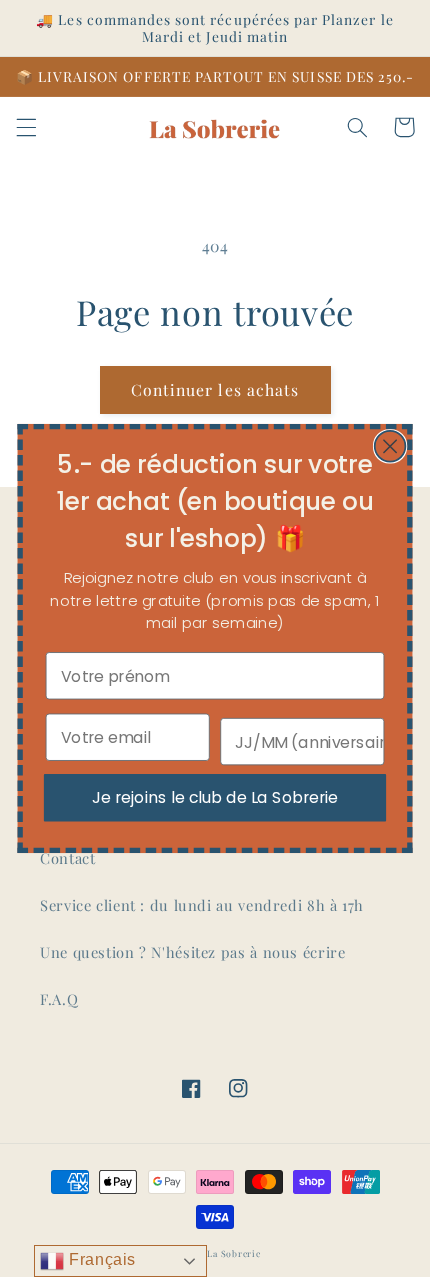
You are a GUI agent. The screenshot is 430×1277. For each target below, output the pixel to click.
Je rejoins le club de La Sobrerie (215, 797)
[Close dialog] (390, 446)
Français (100, 1259)
